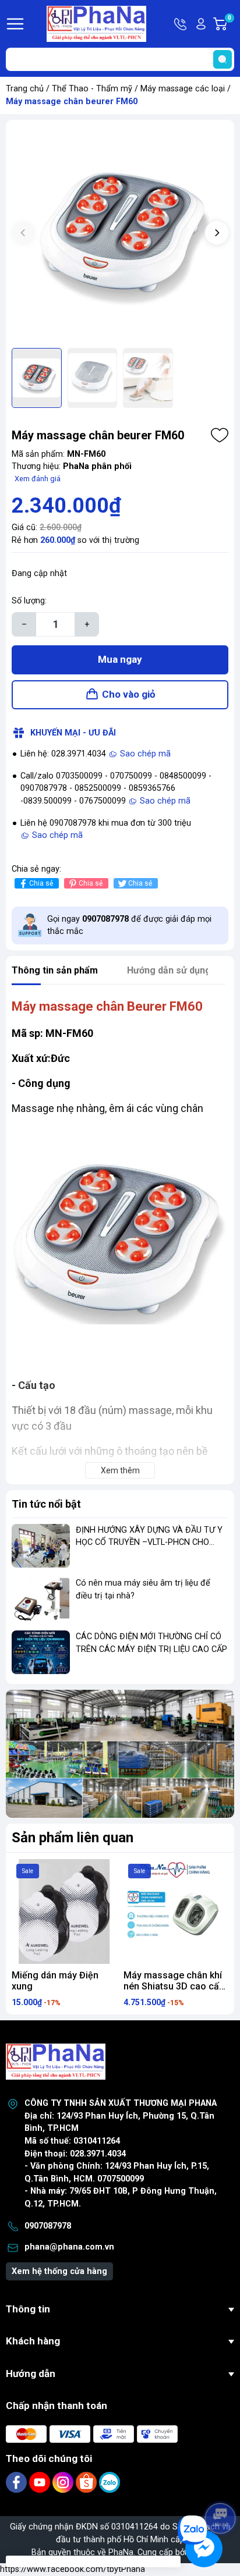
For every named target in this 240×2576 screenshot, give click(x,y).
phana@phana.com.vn (69, 2247)
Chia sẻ (41, 883)
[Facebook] (17, 2482)
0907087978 (48, 2226)
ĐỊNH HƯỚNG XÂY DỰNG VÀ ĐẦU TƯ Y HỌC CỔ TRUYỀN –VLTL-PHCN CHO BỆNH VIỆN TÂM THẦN (149, 1543)
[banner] (120, 1754)
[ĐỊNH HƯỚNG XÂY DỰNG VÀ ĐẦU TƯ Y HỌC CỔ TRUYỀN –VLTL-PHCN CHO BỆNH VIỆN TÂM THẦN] (41, 1546)
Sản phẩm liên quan (73, 1838)
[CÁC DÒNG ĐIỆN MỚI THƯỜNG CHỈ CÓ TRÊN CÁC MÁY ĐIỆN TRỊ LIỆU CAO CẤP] (41, 1652)
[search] (223, 59)
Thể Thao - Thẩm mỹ (92, 89)
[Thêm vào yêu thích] (220, 435)
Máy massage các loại (183, 89)
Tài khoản (201, 24)
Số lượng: (29, 601)
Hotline (181, 24)
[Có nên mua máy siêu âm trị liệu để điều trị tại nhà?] (41, 1599)
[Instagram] (64, 2482)
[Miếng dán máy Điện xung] (64, 1911)
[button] (217, 233)
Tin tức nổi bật (46, 1504)
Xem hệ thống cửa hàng (59, 2271)
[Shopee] (87, 2482)
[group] (120, 234)
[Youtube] (41, 2482)
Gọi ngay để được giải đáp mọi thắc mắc (129, 925)
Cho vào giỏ (129, 694)
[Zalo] (110, 2482)
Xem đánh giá (38, 479)
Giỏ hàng (231, 24)
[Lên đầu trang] (221, 2486)
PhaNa (121, 2552)
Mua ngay (120, 659)
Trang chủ (25, 89)
